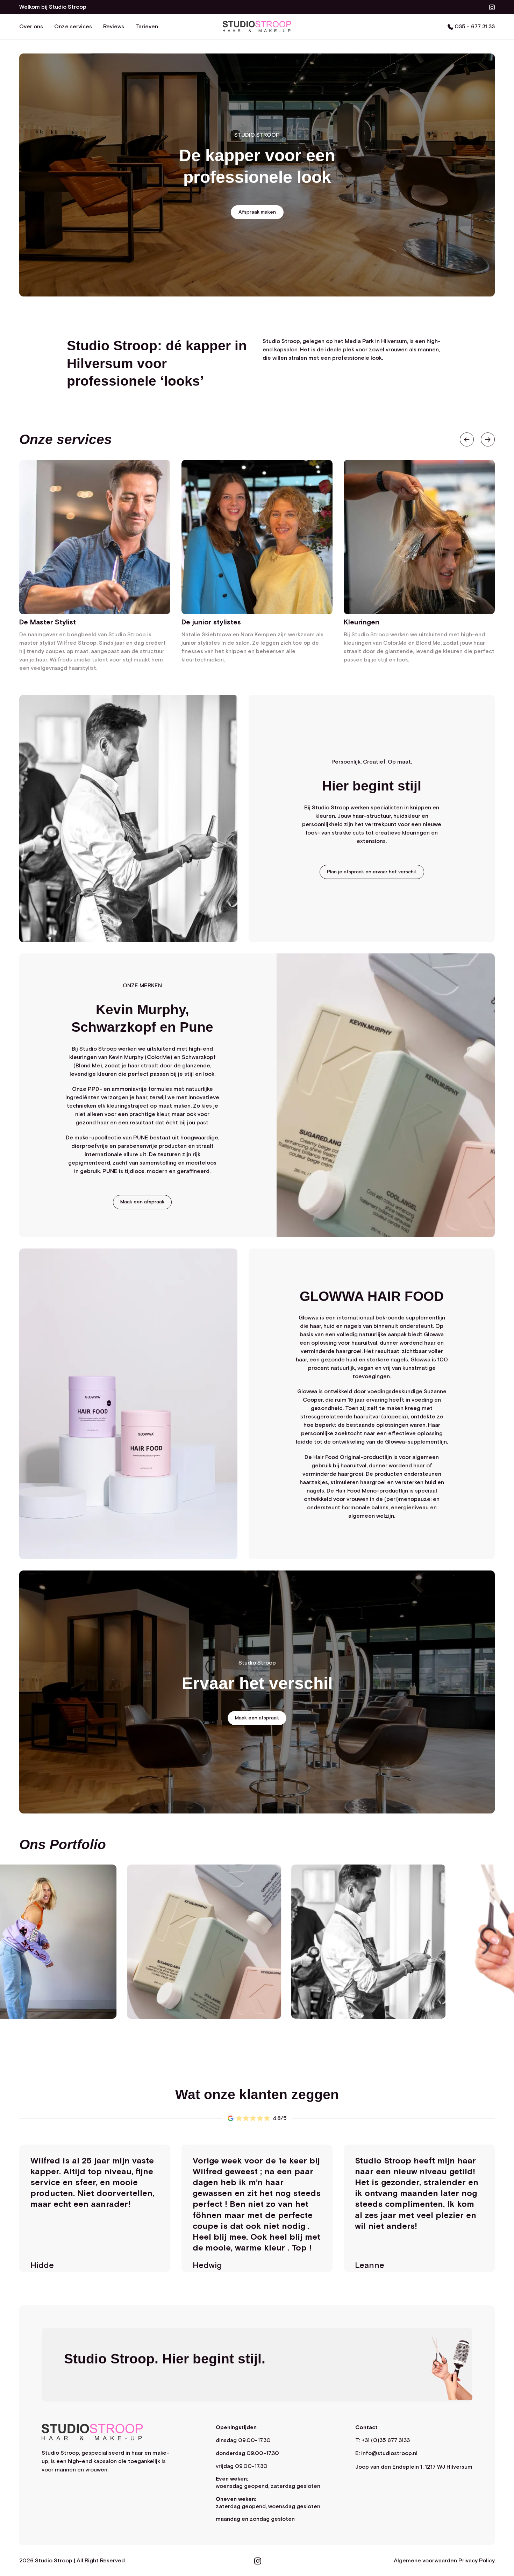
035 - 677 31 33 (474, 27)
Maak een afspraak (142, 1202)
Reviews (114, 27)
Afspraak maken (257, 212)
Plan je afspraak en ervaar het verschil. (372, 872)
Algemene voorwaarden (425, 2561)
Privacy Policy (477, 2561)
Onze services (73, 27)
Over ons (31, 27)
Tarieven (147, 27)
